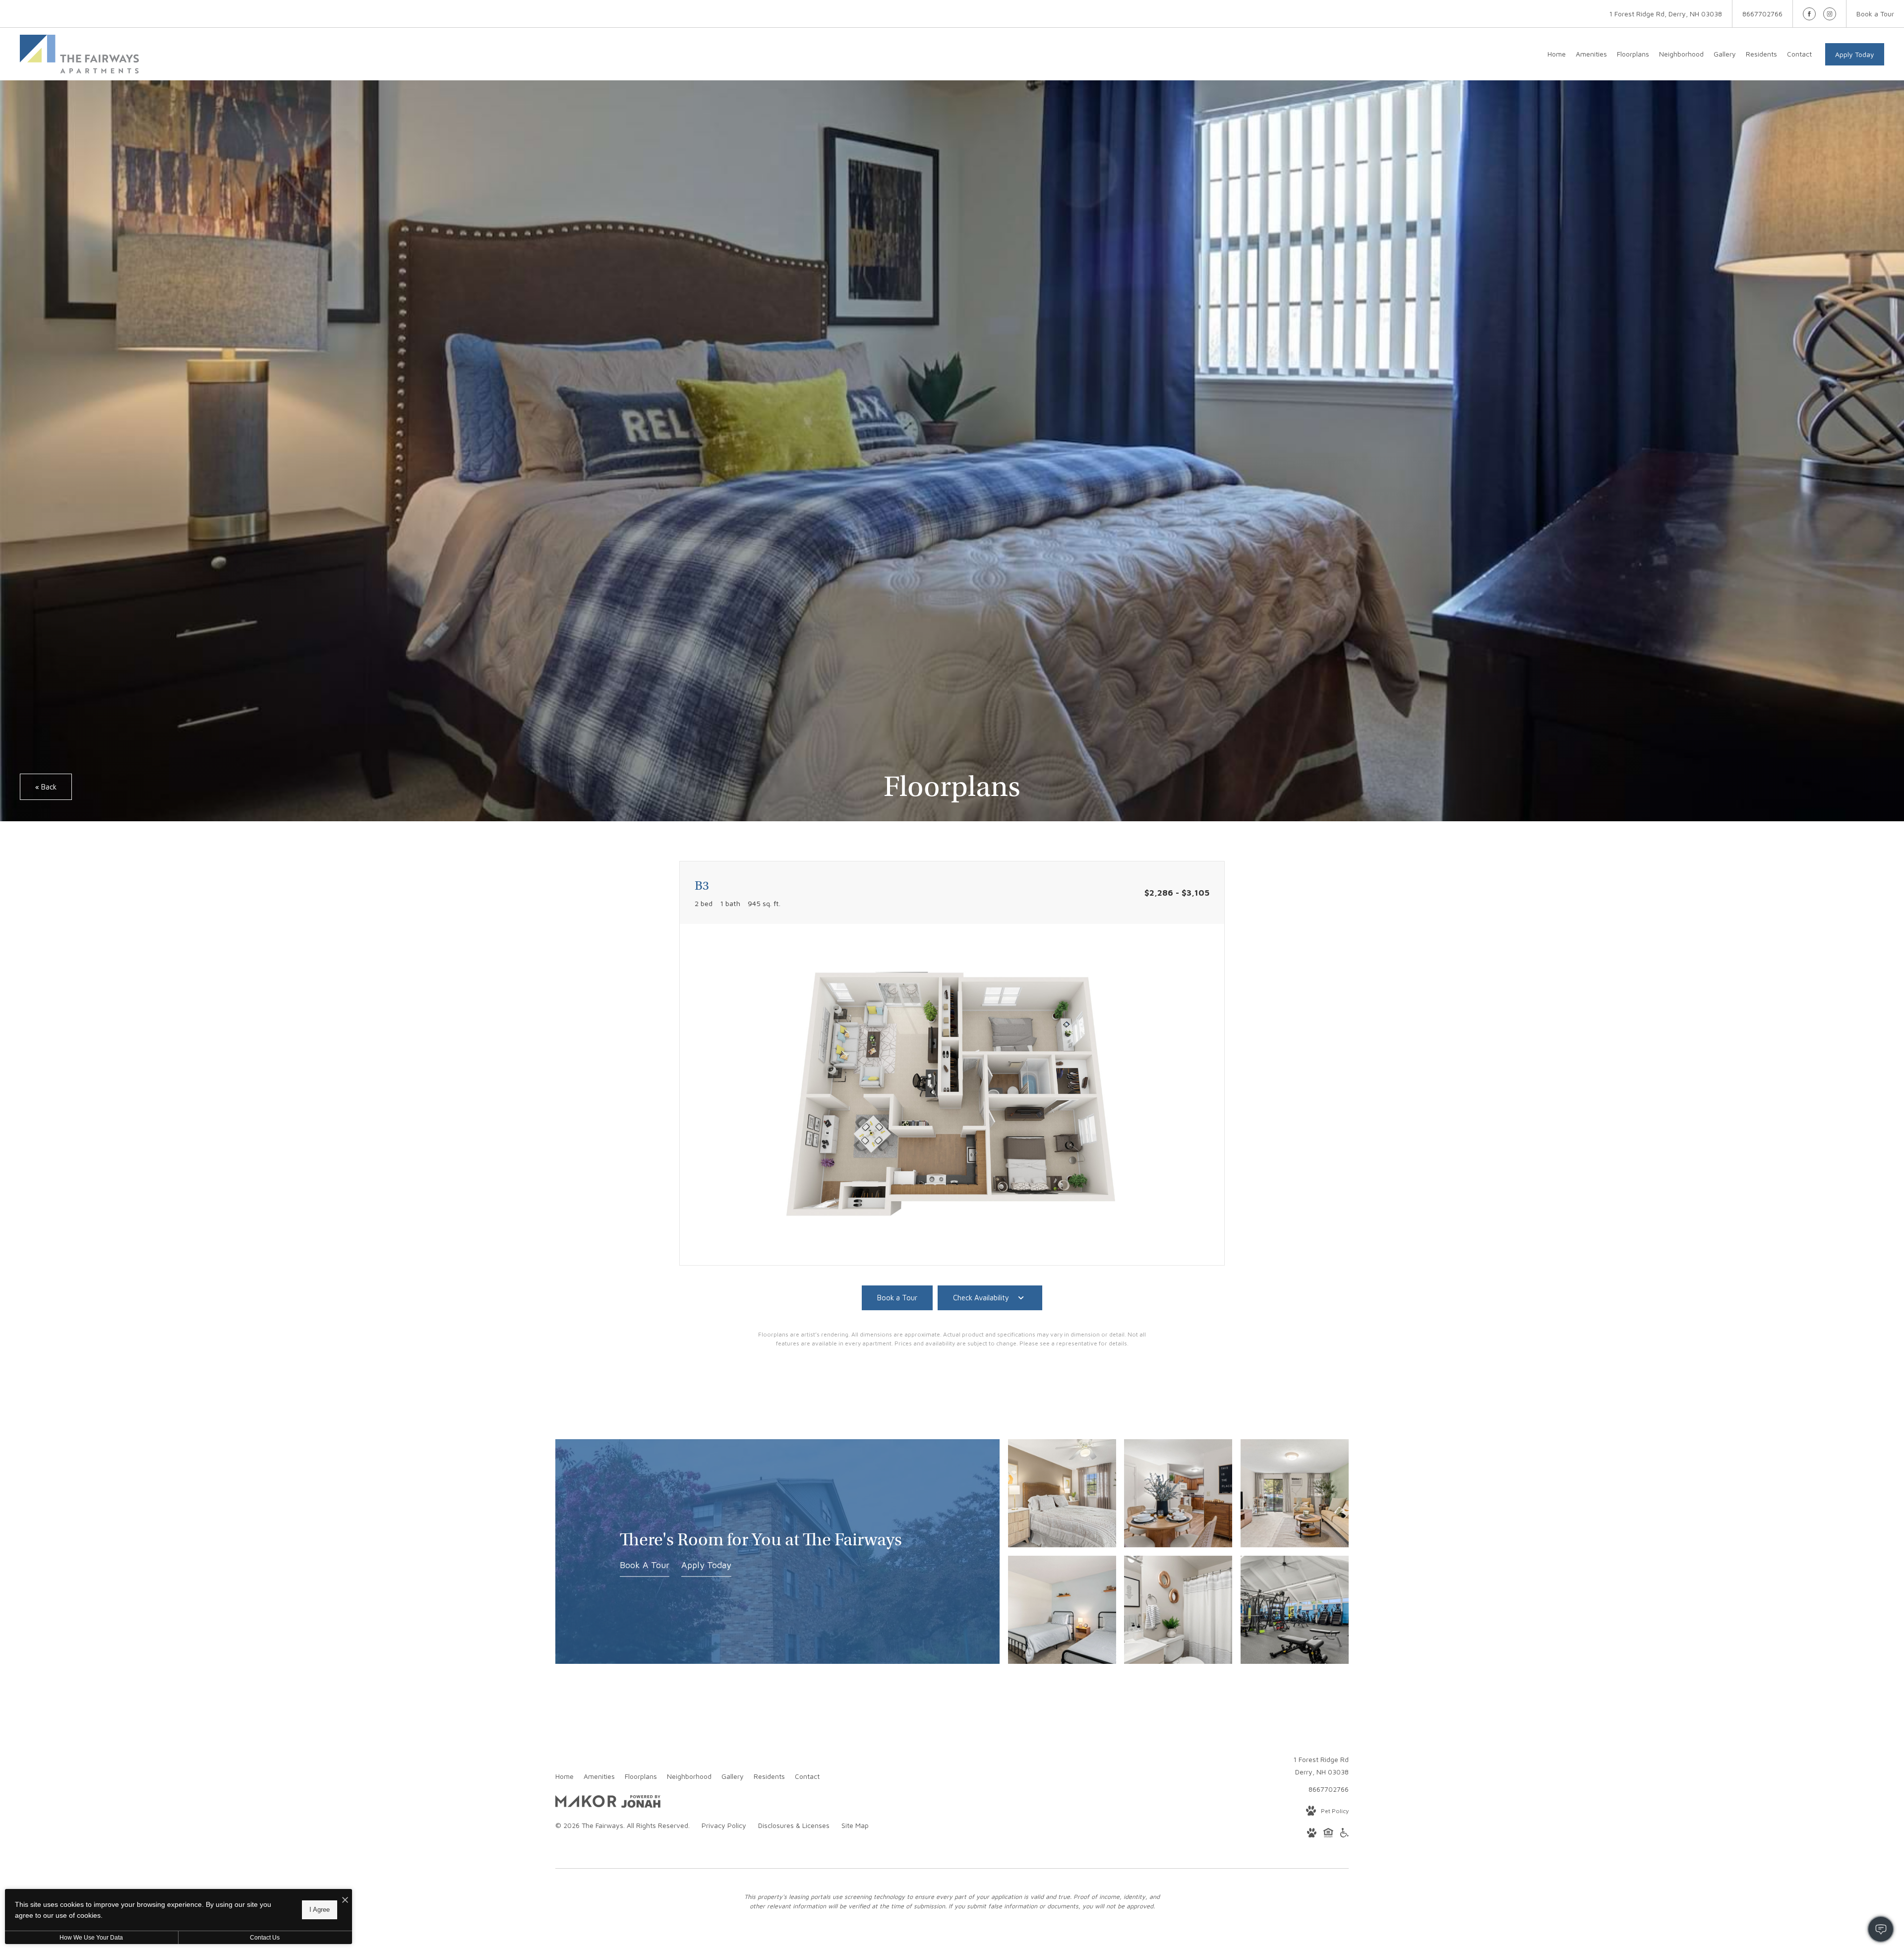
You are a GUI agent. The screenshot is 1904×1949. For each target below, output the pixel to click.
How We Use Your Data (91, 1938)
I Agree (320, 1910)
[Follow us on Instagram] (1830, 14)
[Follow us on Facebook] (1809, 14)
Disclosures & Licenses (794, 1825)
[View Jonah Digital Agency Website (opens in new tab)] (641, 1803)
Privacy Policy (724, 1825)
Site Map (855, 1825)
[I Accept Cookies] (345, 1900)
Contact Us (265, 1938)
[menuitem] (1557, 54)
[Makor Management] (586, 1803)
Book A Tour (645, 1565)
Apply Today (1855, 54)
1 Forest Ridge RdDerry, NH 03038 (1321, 1766)
